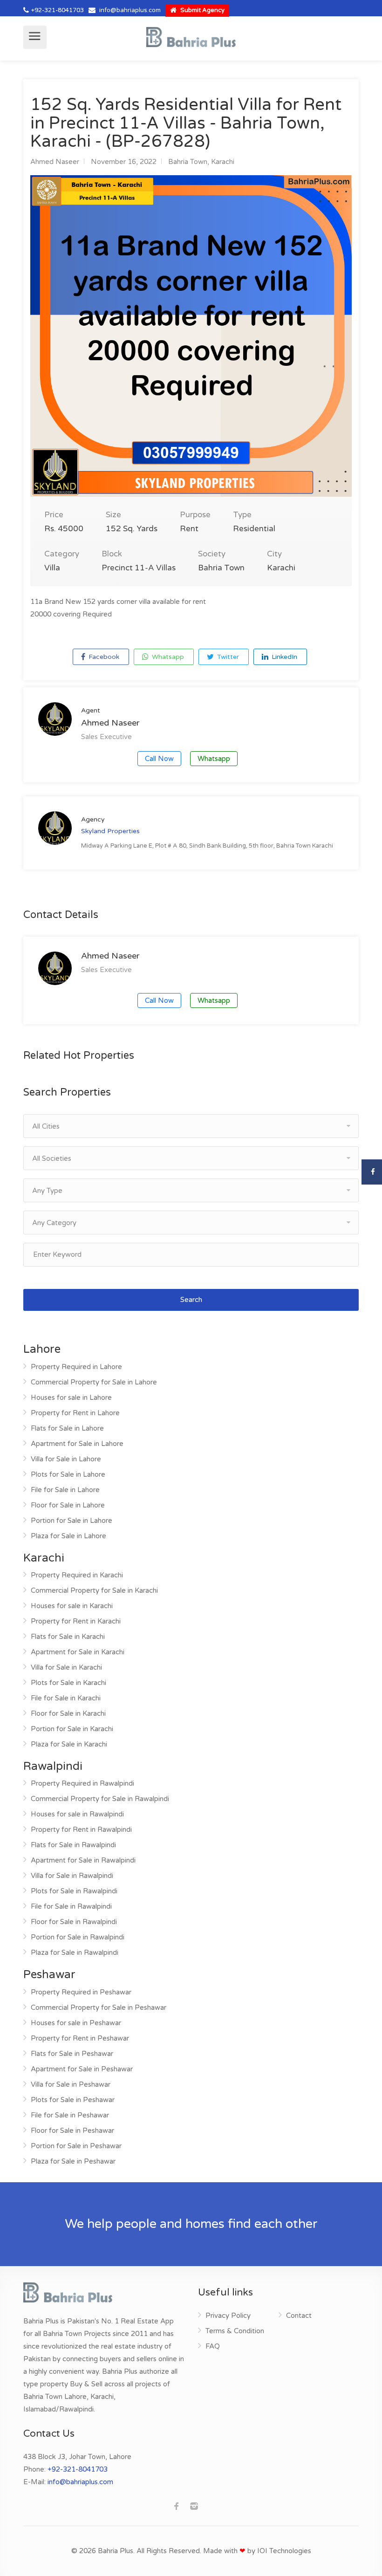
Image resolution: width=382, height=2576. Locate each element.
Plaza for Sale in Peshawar (73, 2161)
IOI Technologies (284, 2551)
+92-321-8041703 (58, 10)
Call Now (159, 759)
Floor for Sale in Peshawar (72, 2131)
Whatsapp (167, 657)
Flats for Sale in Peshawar (72, 2054)
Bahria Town (188, 162)
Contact (299, 2316)
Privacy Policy (228, 2316)
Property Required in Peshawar (81, 1992)
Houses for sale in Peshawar (76, 2023)
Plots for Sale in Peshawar (73, 2100)
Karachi (223, 162)
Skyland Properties (110, 831)
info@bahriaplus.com (130, 10)
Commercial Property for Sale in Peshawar (99, 2007)
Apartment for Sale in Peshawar (82, 2069)
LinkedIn (283, 657)
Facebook (103, 657)
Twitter (227, 657)
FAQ (213, 2346)
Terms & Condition (235, 2331)
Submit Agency (202, 10)
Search (191, 1300)
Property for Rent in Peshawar (80, 2038)
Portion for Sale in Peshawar (76, 2146)
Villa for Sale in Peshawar (71, 2084)
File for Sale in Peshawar (70, 2115)
